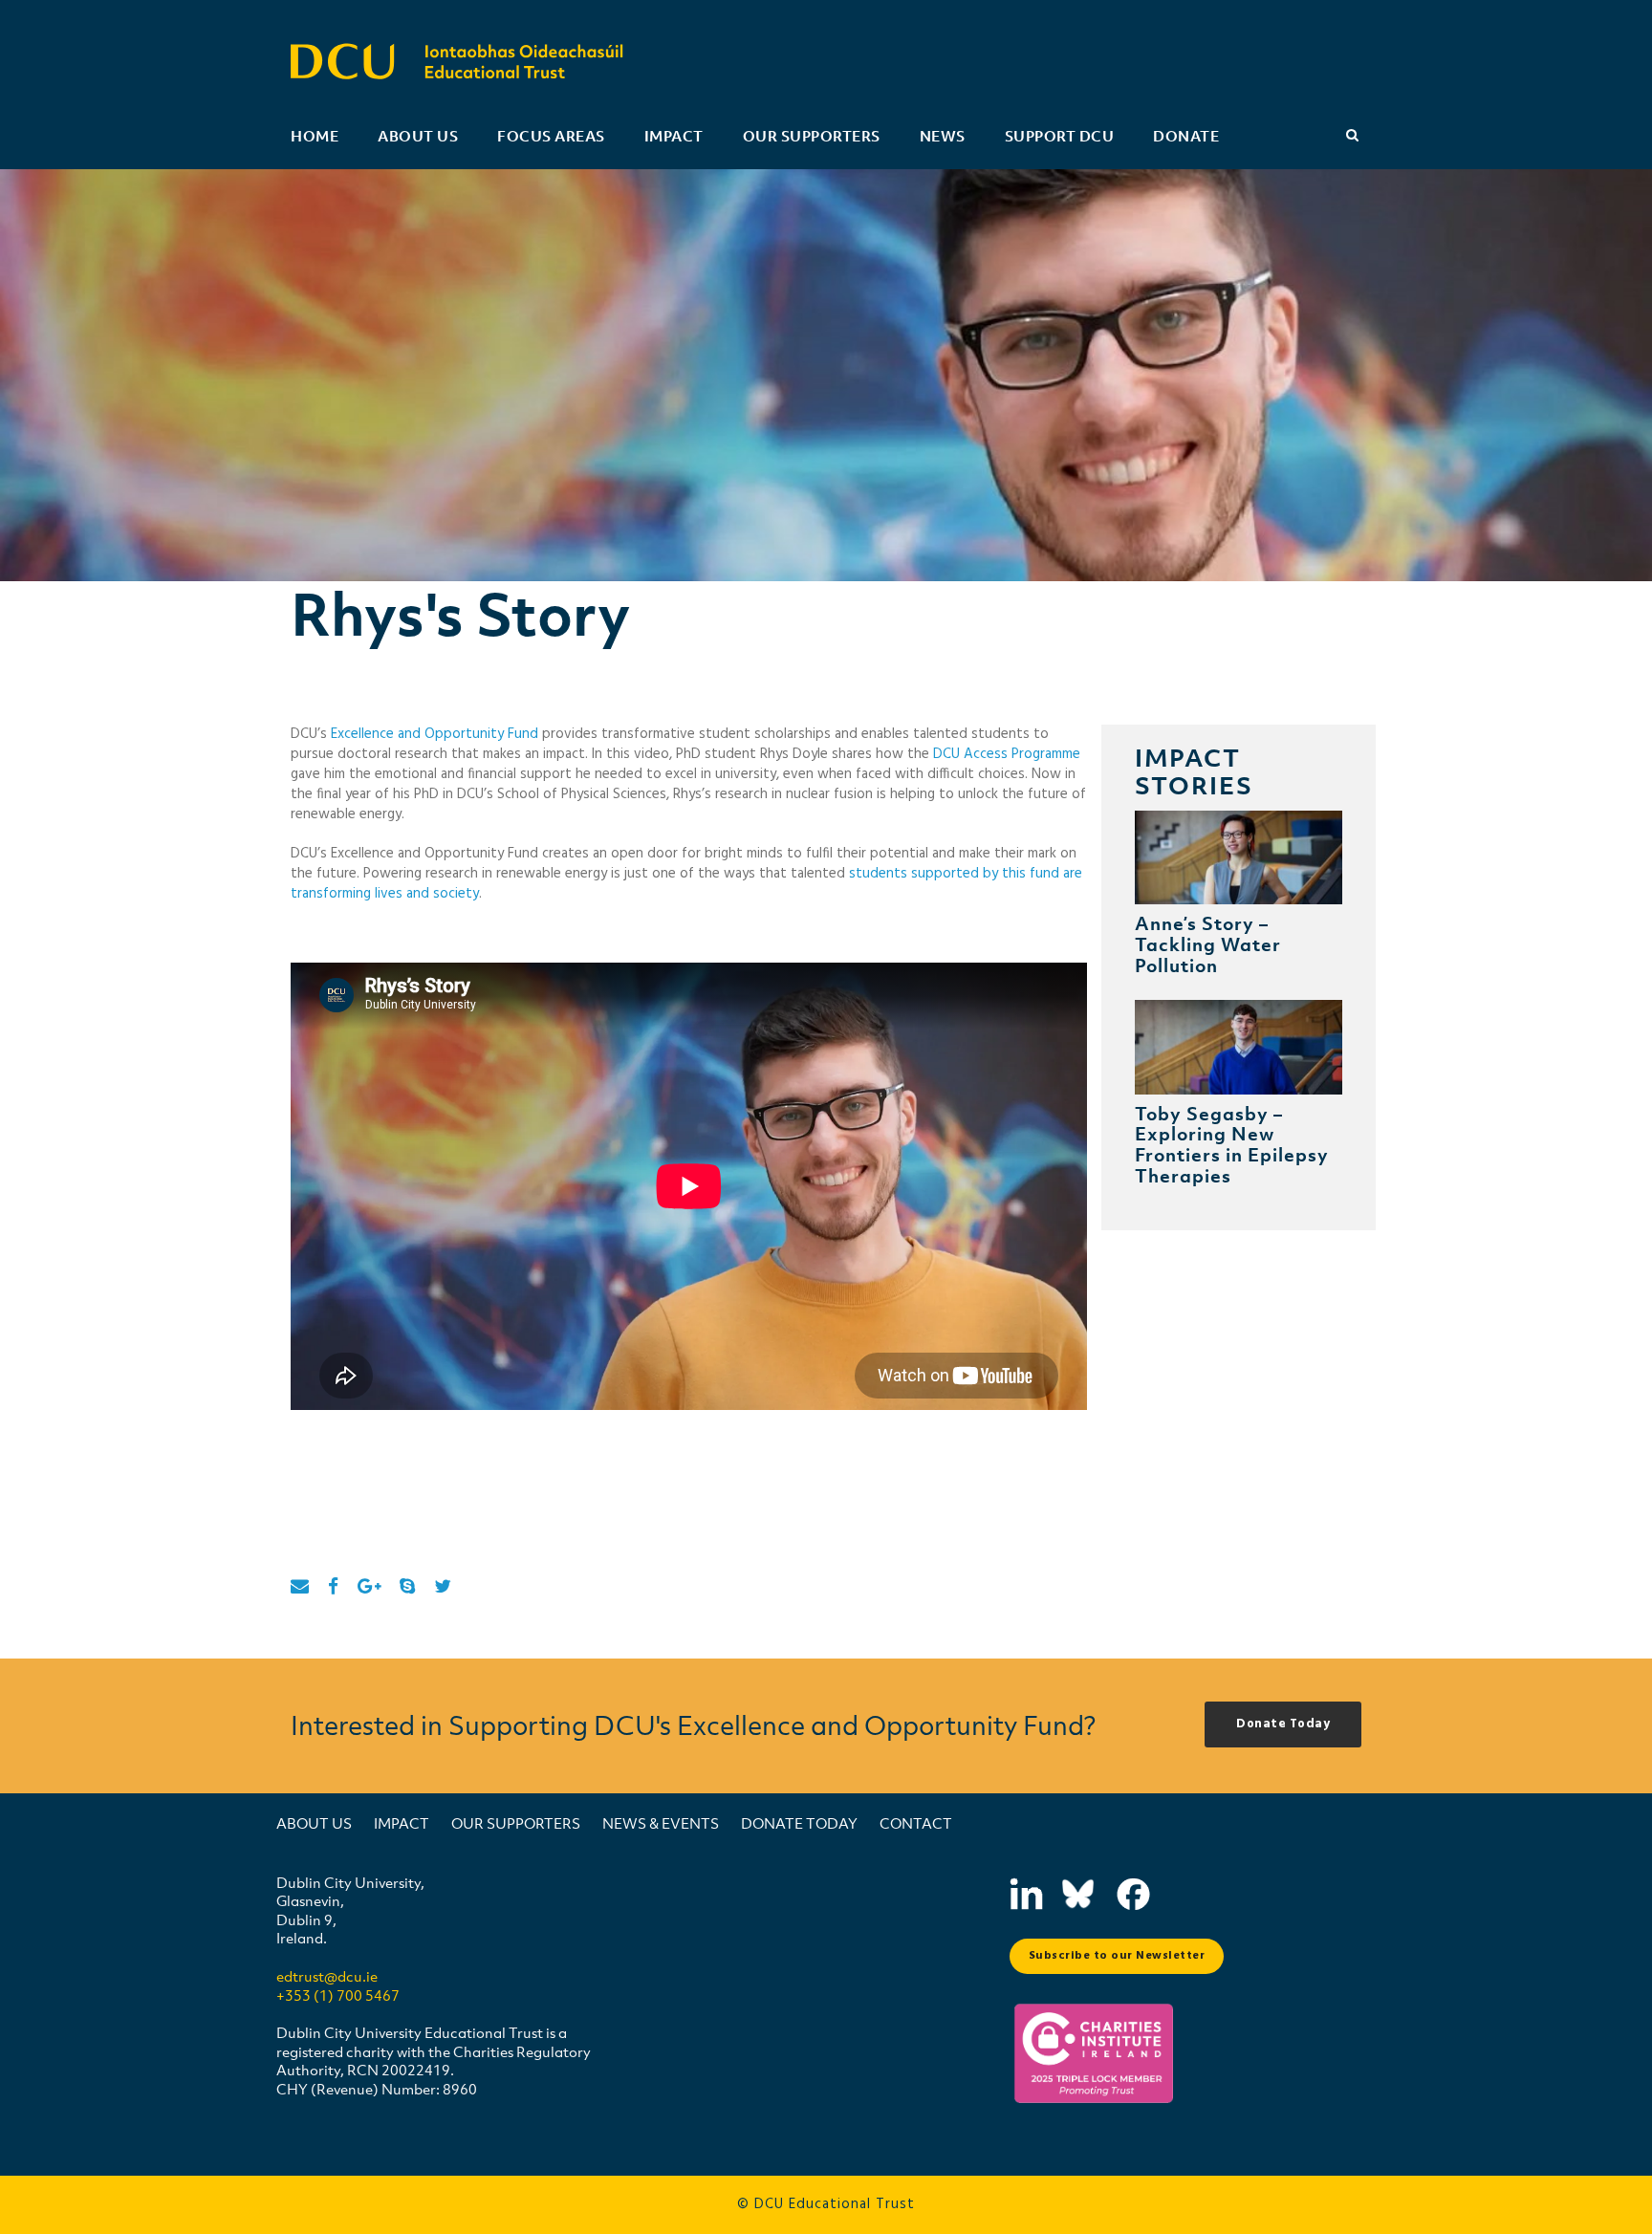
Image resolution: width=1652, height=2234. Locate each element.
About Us (418, 136)
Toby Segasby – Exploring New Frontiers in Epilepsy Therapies (1232, 1145)
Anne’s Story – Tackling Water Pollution (1208, 944)
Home (315, 136)
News (943, 136)
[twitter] (443, 1588)
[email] (300, 1588)
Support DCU (1060, 136)
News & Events (661, 1823)
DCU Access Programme (1007, 754)
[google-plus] (369, 1588)
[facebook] (333, 1588)
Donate (1186, 136)
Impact (674, 136)
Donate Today (799, 1823)
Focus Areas (551, 136)
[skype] (407, 1588)
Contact (916, 1823)
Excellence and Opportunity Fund (435, 734)
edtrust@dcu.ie (327, 1976)
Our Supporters (812, 136)
